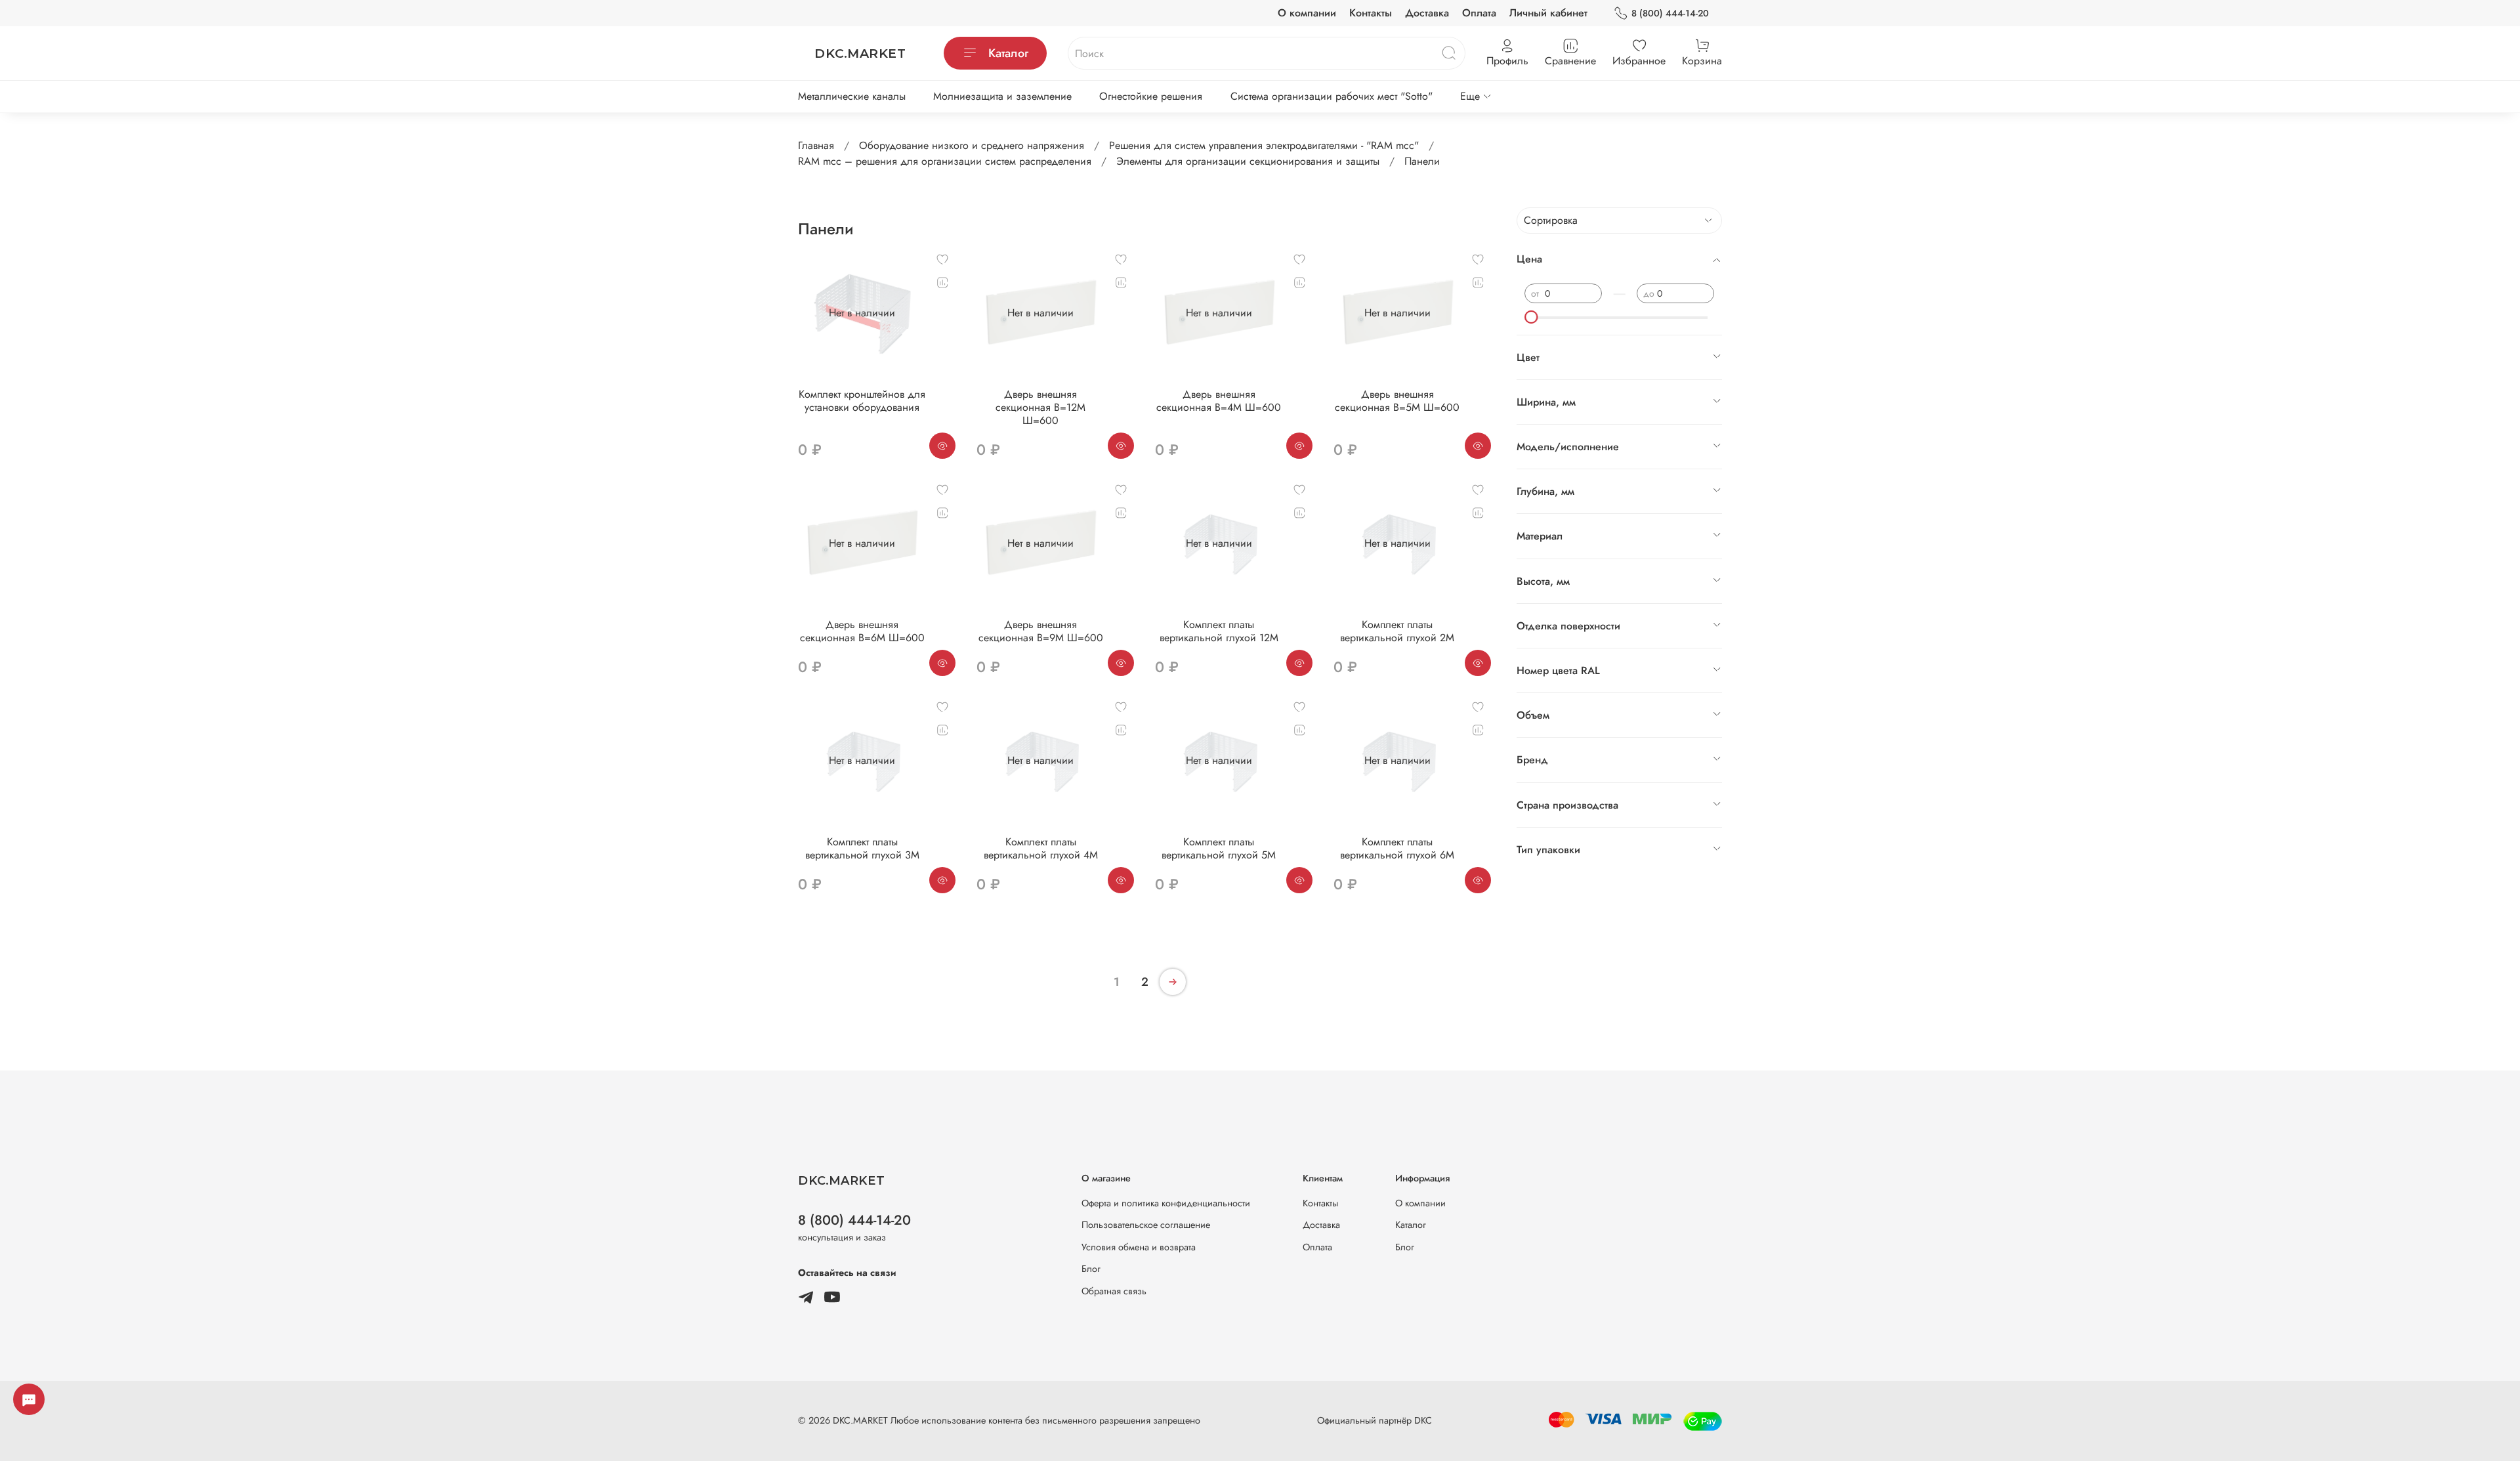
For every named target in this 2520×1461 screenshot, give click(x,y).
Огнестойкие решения (1151, 96)
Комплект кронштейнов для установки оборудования (862, 401)
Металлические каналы (852, 96)
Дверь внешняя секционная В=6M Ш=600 (862, 631)
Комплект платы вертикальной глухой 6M (1397, 848)
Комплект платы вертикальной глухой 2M (1397, 631)
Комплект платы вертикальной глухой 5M (1219, 848)
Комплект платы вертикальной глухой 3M (862, 848)
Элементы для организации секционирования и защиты (1248, 161)
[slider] (1531, 317)
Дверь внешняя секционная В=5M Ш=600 (1397, 401)
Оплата (1479, 13)
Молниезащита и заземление (1002, 96)
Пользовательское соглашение (1146, 1225)
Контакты (1371, 13)
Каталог (1008, 53)
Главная (816, 145)
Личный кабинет (1548, 13)
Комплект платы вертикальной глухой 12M (1219, 631)
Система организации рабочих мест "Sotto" (1332, 96)
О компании (1307, 13)
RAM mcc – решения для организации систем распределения (945, 161)
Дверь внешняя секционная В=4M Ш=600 (1219, 401)
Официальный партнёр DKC (1375, 1420)
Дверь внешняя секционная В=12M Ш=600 (1040, 407)
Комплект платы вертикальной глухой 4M (1041, 848)
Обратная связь (1114, 1291)
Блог (1091, 1269)
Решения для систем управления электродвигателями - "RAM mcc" (1264, 145)
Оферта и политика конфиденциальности (1166, 1203)
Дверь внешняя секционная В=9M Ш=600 (1041, 631)
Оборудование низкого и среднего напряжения (972, 145)
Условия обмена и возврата (1139, 1247)
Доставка (1427, 13)
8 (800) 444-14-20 (1670, 13)
